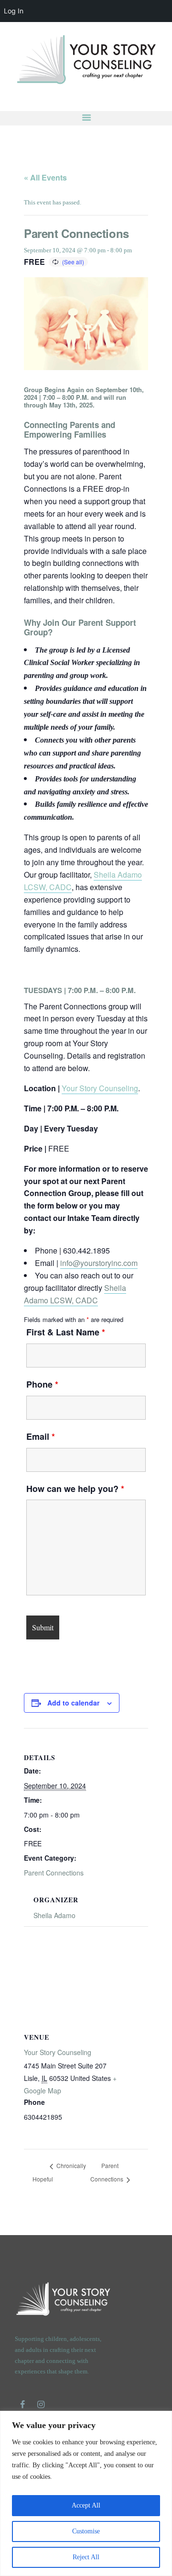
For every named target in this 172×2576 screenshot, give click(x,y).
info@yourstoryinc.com (99, 1263)
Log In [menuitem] (14, 11)
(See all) (73, 262)
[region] (86, 2493)
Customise (86, 2531)
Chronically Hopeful (59, 2173)
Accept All (86, 2505)
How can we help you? (75, 1489)
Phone (42, 1384)
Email (41, 1436)
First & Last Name (66, 1332)
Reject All (86, 2557)
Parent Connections (54, 1873)
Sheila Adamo (54, 1915)
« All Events (45, 177)
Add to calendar (73, 1703)
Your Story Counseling (100, 1088)
